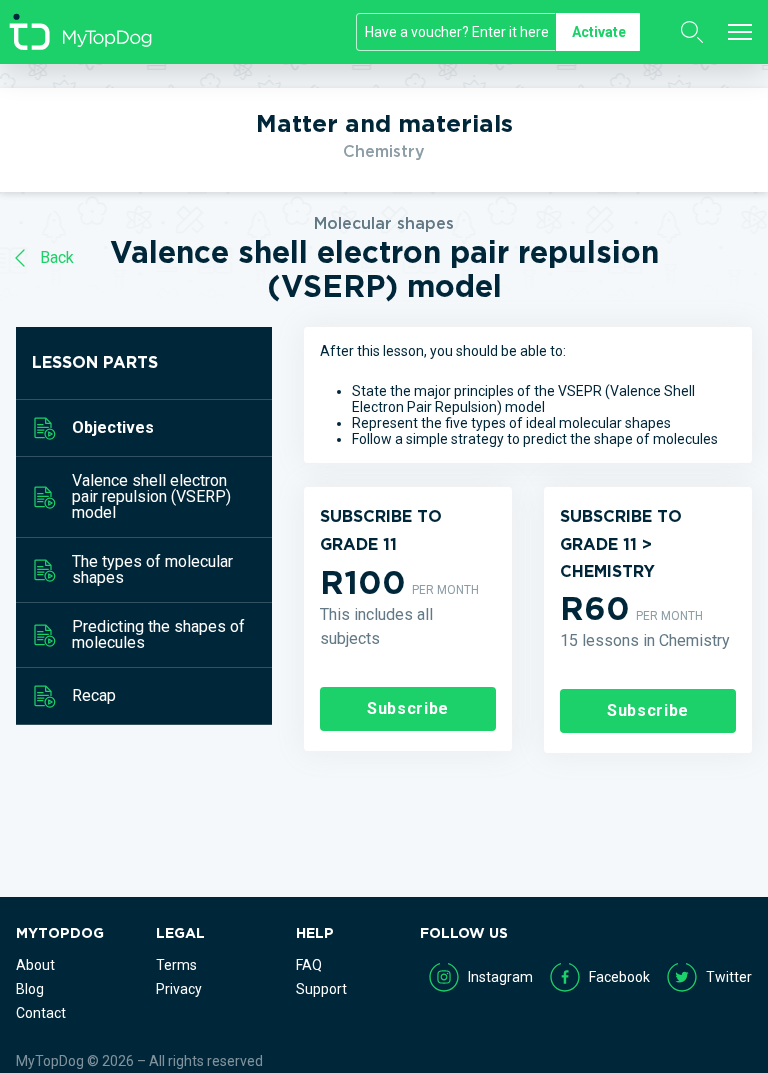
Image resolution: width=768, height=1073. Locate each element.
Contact (41, 1013)
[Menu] (740, 32)
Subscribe (408, 708)
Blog (30, 989)
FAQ (309, 965)
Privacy (179, 989)
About (35, 965)
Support (321, 989)
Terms (176, 965)
